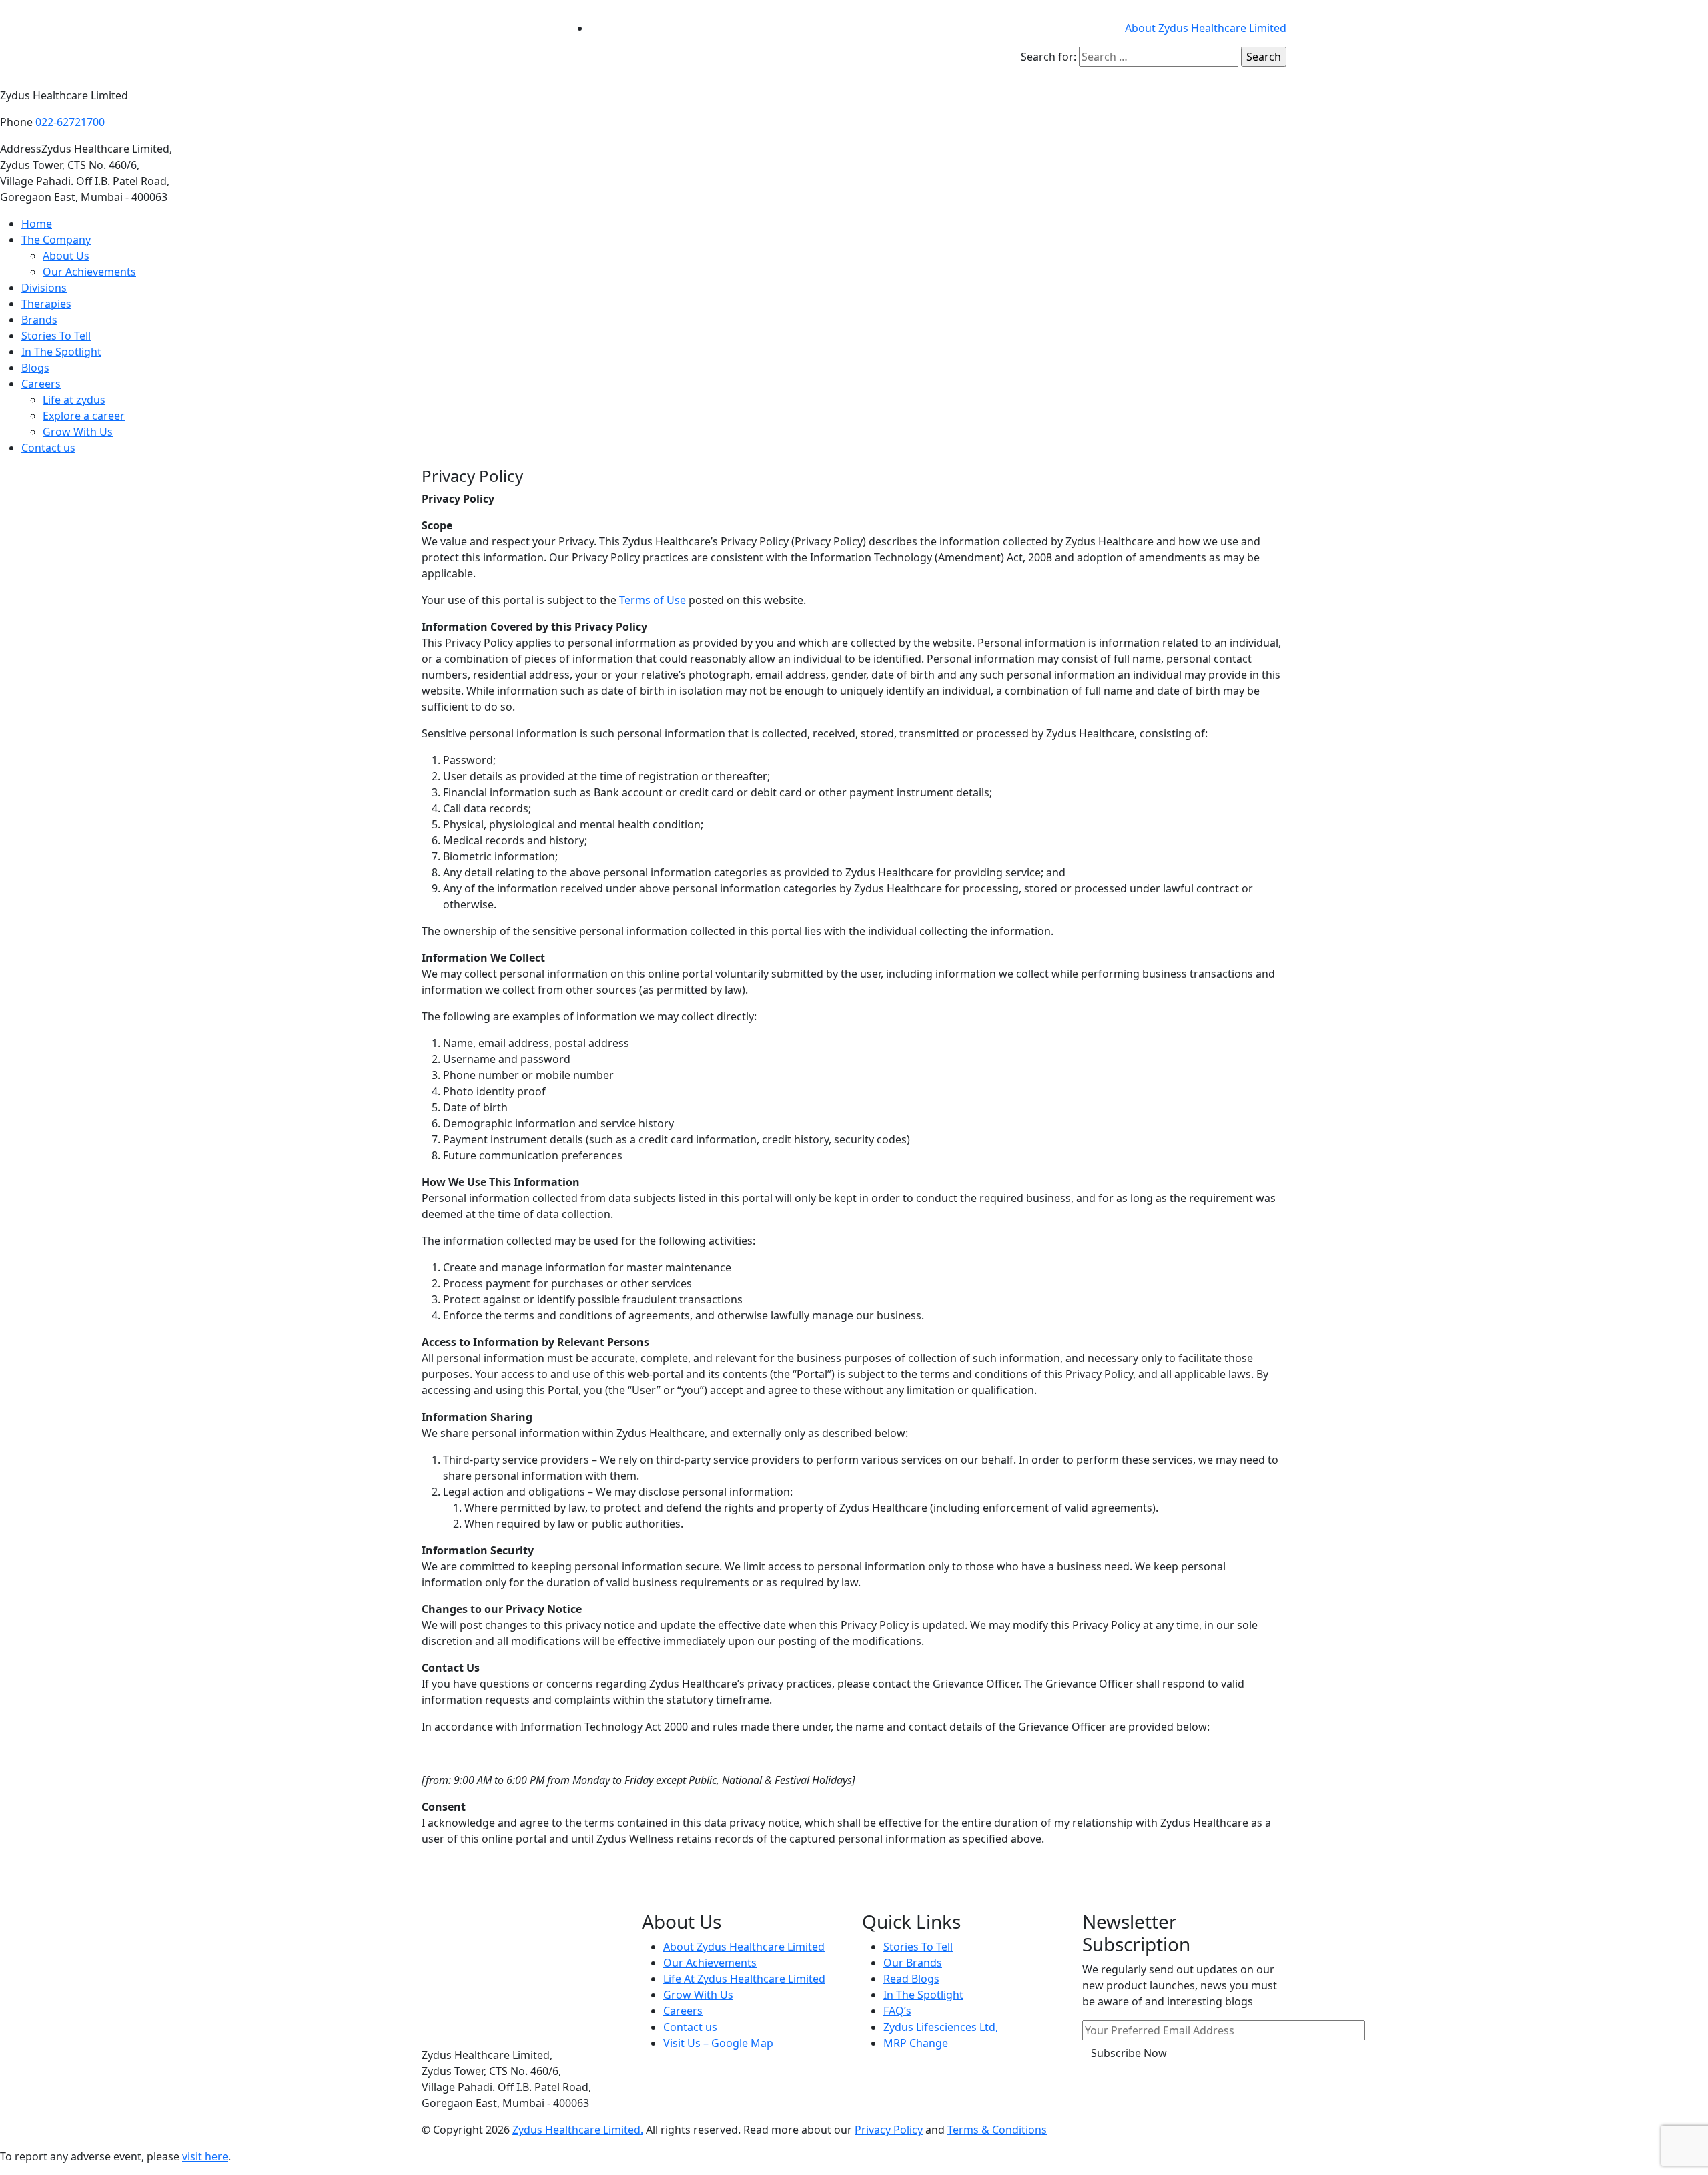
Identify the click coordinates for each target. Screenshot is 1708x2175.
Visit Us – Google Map (718, 2043)
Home (37, 224)
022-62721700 (70, 122)
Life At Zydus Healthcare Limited (744, 1979)
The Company (56, 240)
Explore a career (84, 416)
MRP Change (916, 2043)
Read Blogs (911, 1979)
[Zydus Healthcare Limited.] (487, 43)
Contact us (48, 448)
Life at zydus (74, 400)
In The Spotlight (61, 352)
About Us (66, 256)
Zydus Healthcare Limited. (578, 2130)
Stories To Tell (56, 336)
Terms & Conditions (997, 2130)
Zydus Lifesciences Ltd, (941, 2027)
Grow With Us (78, 432)
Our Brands (913, 1963)
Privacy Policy (889, 2130)
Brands (39, 320)
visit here (205, 2156)
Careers (41, 384)
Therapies (46, 304)
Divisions (44, 288)
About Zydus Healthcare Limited (1206, 28)
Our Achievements (89, 272)
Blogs (35, 368)
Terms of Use (653, 600)
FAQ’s (897, 2011)
